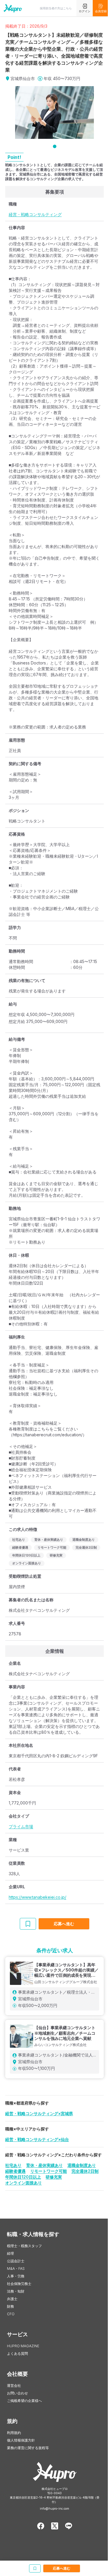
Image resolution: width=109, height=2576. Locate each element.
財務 (10, 2306)
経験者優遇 (15, 2171)
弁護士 (12, 2299)
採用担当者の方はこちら (56, 8)
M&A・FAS (16, 2269)
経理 (10, 2253)
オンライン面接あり (24, 2183)
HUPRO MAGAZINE (23, 2346)
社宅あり (13, 2165)
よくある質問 (17, 2353)
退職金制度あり (82, 2165)
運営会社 (14, 2386)
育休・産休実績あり (44, 2165)
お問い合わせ (17, 2393)
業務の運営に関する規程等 (28, 2448)
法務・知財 (16, 2291)
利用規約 (14, 2433)
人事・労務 (16, 2276)
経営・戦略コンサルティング (35, 214)
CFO (11, 2314)
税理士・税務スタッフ (24, 2246)
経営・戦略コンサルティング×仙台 (37, 2139)
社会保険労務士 (19, 2284)
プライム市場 (21, 1826)
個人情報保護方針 (21, 2440)
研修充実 (54, 2177)
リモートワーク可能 (49, 2171)
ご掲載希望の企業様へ (24, 2401)
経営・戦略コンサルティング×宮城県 (39, 2113)
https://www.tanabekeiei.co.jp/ (37, 1897)
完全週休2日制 (85, 2171)
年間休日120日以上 (23, 2177)
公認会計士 (16, 2261)
